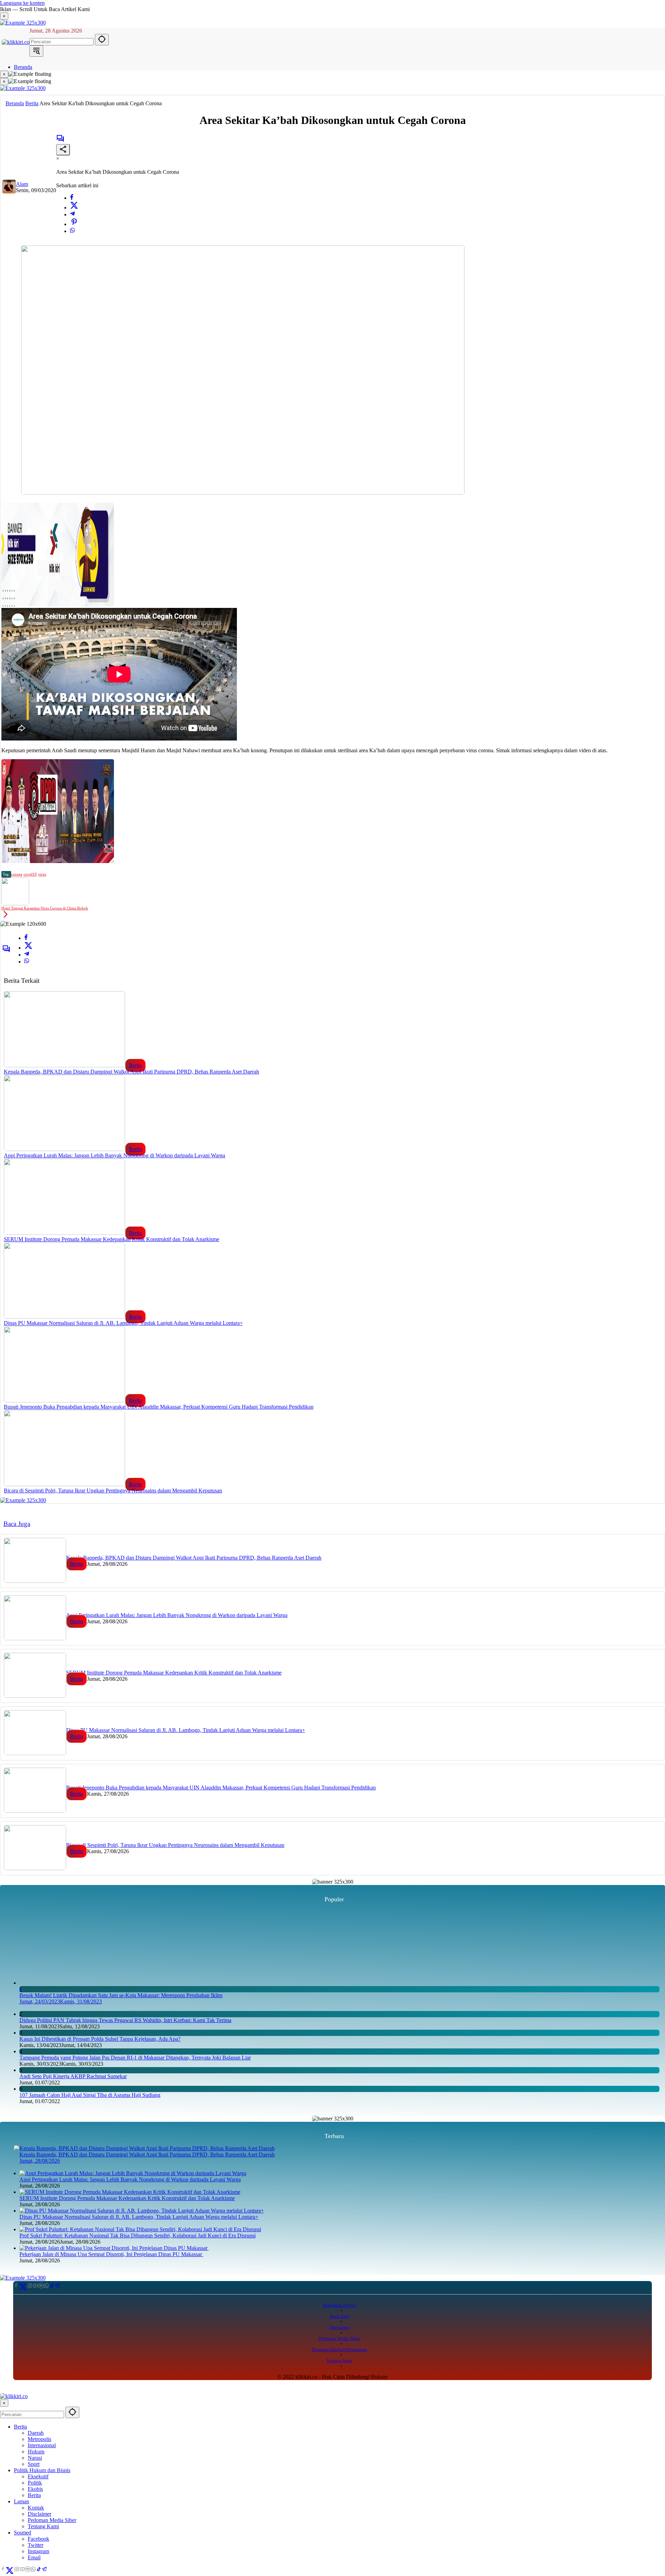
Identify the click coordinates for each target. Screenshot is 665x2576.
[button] (102, 40)
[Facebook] (72, 198)
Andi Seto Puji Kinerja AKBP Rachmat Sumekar (73, 2518)
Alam (22, 184)
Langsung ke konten (22, 3)
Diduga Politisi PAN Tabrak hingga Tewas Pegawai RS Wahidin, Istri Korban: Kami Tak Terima (125, 2462)
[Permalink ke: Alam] (9, 192)
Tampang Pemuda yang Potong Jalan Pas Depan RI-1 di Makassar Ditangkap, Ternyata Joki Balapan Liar (135, 2499)
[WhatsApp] (72, 231)
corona (17, 874)
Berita (135, 1065)
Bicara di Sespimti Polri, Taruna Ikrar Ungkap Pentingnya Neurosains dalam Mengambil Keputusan (113, 1491)
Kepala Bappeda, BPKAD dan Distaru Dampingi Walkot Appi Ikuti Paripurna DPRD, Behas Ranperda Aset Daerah (131, 1072)
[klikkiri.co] (16, 42)
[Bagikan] (63, 150)
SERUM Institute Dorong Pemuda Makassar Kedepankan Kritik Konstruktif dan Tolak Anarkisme (112, 1239)
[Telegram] (72, 214)
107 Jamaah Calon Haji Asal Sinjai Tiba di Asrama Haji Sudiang (90, 2537)
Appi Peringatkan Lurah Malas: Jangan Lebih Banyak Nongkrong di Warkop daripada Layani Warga (114, 1155)
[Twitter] (74, 208)
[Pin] (74, 224)
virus (42, 874)
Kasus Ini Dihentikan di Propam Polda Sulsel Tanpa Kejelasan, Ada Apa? (100, 2481)
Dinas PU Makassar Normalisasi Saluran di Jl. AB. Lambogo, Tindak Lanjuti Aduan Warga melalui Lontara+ (123, 1323)
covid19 (30, 874)
